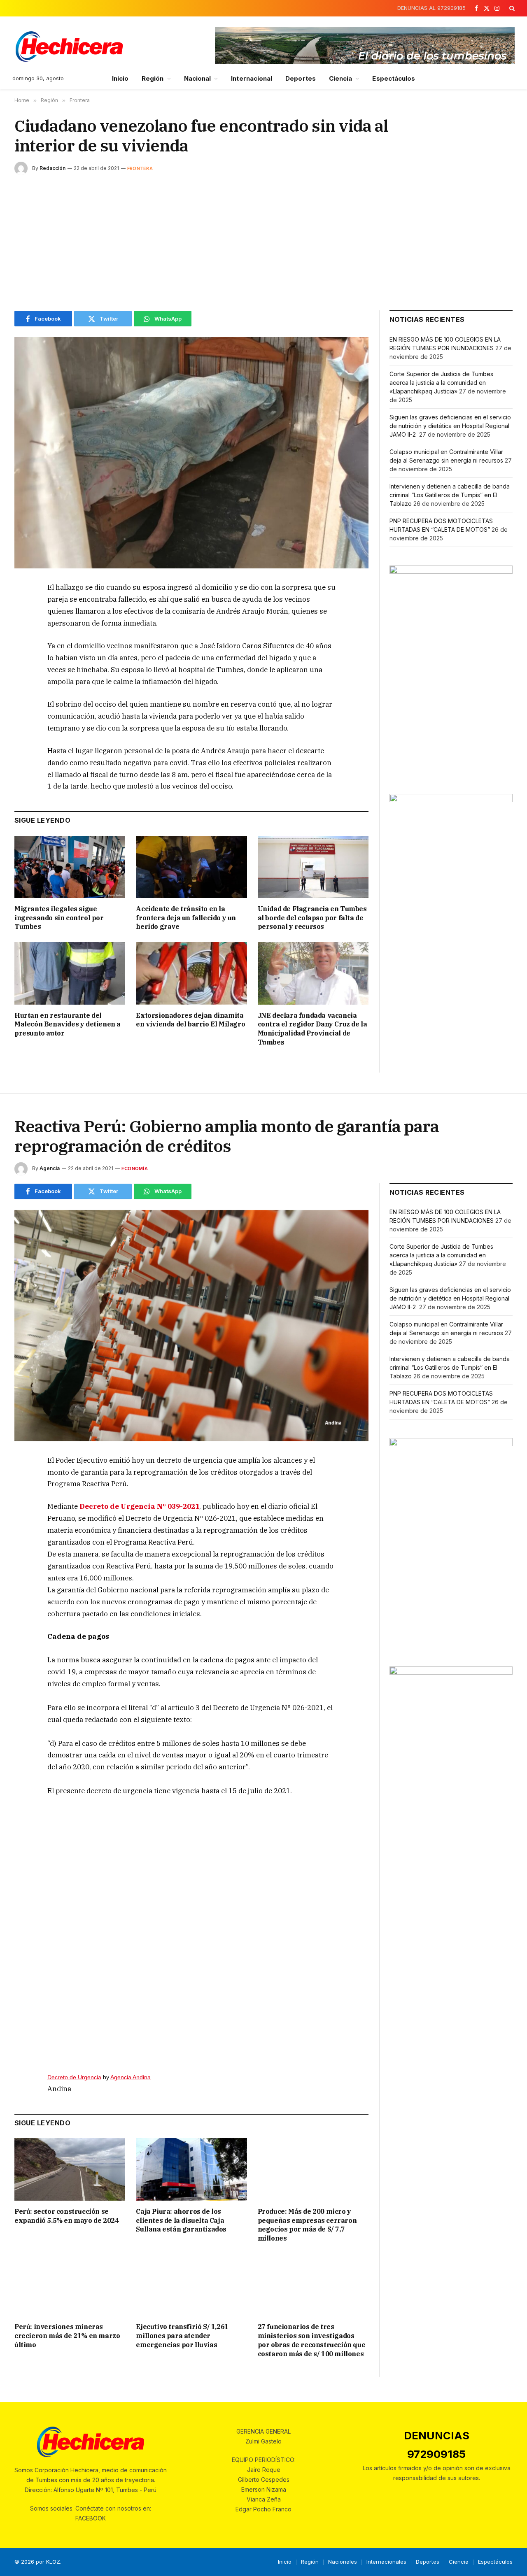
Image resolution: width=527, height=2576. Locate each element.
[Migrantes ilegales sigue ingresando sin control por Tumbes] (70, 867)
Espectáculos (394, 78)
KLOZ (53, 2562)
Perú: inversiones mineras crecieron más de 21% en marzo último (67, 2336)
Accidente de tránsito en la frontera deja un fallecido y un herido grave (186, 918)
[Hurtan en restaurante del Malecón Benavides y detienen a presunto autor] (70, 973)
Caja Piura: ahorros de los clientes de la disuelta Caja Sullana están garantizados (181, 2220)
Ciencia (341, 78)
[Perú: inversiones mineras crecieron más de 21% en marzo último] (70, 2285)
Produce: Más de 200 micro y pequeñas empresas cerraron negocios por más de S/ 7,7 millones (307, 2225)
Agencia (50, 1168)
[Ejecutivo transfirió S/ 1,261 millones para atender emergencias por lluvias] (191, 2285)
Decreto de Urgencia (74, 2077)
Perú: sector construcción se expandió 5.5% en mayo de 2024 (66, 2216)
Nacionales (343, 2562)
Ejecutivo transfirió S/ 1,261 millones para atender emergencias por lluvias (182, 2336)
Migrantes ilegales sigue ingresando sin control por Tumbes (59, 918)
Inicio (120, 78)
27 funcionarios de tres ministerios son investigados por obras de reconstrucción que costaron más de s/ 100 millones (312, 2340)
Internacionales (386, 2562)
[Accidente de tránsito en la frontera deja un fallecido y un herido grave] (191, 867)
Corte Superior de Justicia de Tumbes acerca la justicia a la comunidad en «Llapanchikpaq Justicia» (441, 383)
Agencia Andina (131, 2077)
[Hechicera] (69, 47)
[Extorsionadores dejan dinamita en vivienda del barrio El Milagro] (191, 973)
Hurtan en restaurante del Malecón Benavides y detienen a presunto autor (68, 1024)
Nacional (198, 78)
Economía (135, 1168)
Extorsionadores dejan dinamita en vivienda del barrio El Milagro (190, 1020)
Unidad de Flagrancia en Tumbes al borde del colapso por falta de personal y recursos (312, 918)
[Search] (511, 8)
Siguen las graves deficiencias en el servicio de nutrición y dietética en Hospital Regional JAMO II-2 (450, 426)
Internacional (252, 78)
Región (153, 78)
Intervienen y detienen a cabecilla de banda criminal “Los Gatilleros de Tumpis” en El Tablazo (450, 495)
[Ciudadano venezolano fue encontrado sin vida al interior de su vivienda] (191, 453)
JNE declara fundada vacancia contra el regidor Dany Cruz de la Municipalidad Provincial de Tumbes (312, 1029)
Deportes (301, 78)
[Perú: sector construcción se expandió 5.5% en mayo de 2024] (70, 2169)
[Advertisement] (263, 241)
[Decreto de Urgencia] (191, 1931)
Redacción (52, 168)
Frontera (140, 168)
